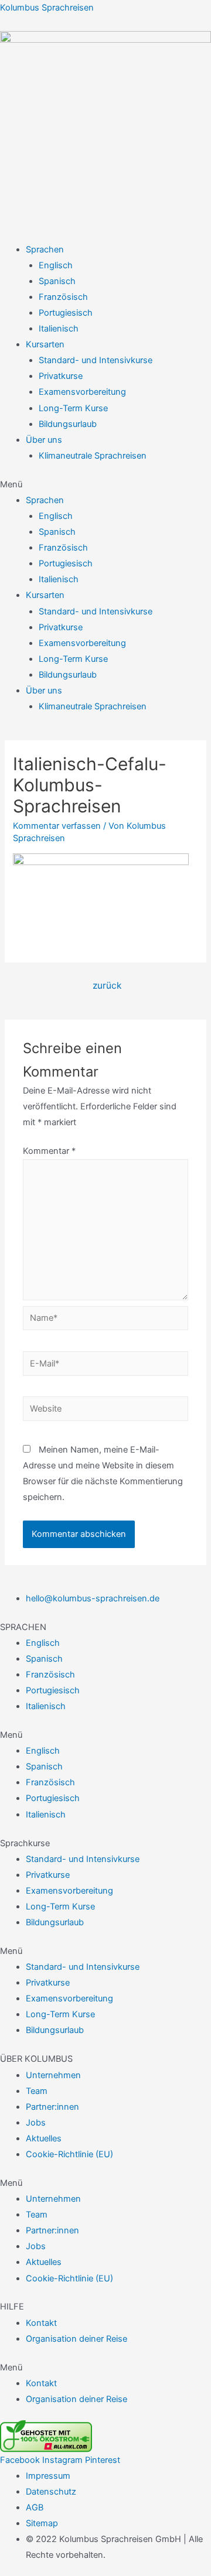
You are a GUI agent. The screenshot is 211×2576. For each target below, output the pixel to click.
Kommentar (49, 1151)
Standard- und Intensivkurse (96, 360)
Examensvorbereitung (82, 392)
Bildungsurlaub (68, 424)
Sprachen (45, 250)
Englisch (56, 265)
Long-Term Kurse (73, 408)
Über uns (44, 440)
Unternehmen (53, 2075)
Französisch (63, 297)
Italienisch (59, 329)
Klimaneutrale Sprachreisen (93, 456)
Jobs (36, 2123)
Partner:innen (52, 2107)
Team (37, 2091)
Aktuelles (44, 2138)
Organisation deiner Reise (76, 2339)
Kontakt (41, 2323)
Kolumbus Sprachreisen (47, 8)
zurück (107, 985)
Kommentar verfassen (57, 826)
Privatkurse (61, 376)
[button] (105, 485)
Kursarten (45, 344)
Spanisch (57, 281)
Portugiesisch (66, 313)
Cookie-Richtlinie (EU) (69, 2154)
